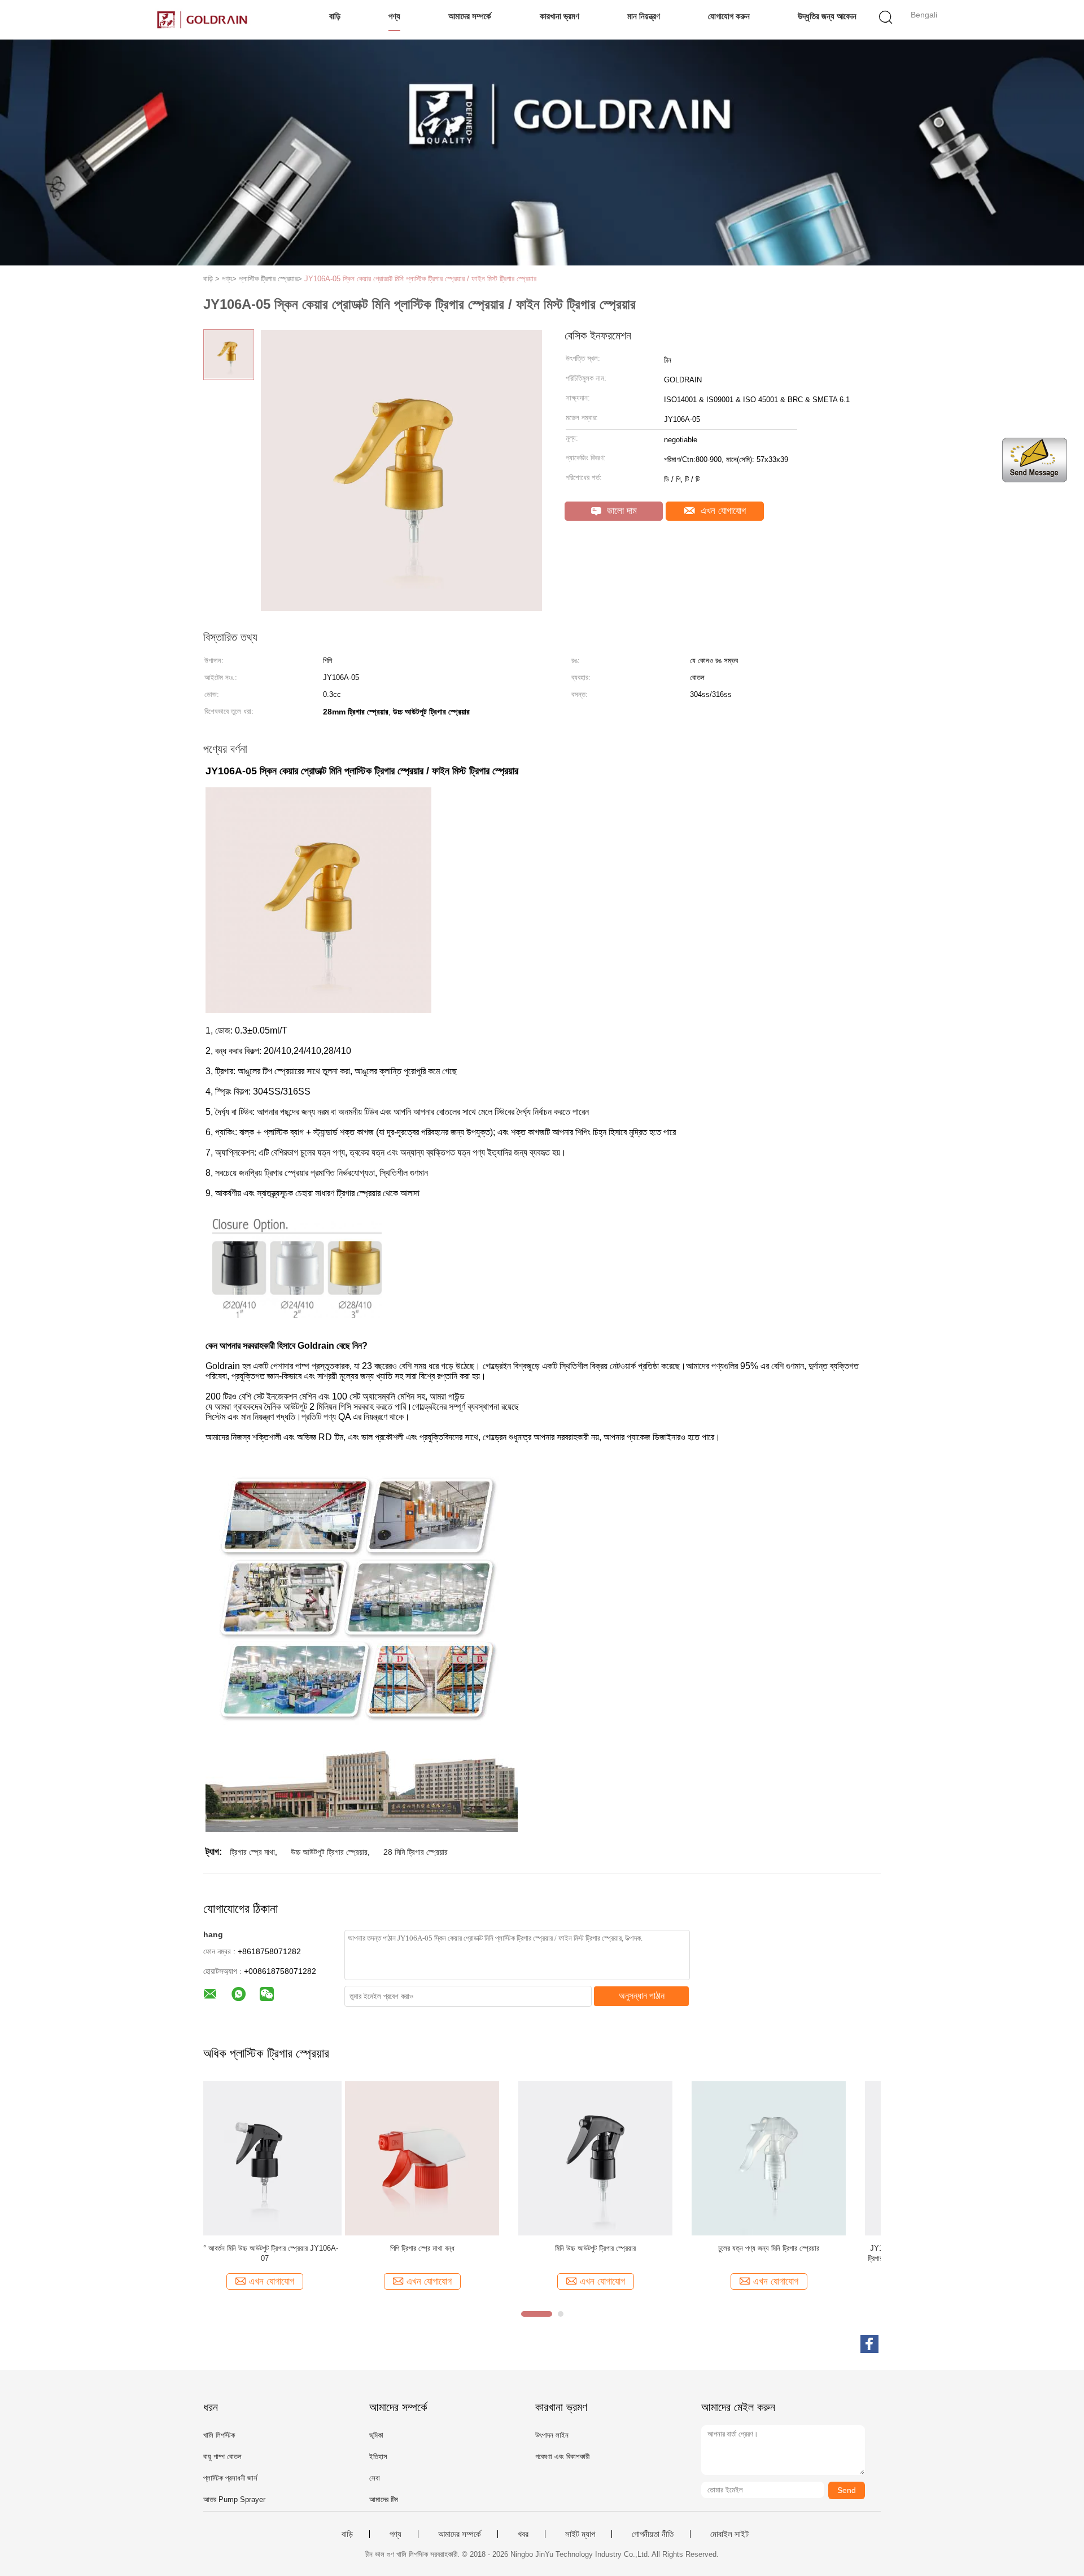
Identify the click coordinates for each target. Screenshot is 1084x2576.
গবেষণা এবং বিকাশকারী (562, 2457)
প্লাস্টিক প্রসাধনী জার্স (230, 2478)
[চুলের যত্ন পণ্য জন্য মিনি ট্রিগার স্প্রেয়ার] (627, 2158)
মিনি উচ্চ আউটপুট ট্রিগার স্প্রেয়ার (454, 2248)
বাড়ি (335, 16)
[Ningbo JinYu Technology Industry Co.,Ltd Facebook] (869, 2344)
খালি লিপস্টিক (219, 2435)
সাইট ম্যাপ (580, 2534)
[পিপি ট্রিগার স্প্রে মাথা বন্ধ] (280, 2158)
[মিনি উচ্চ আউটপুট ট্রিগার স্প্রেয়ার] (454, 2158)
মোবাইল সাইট (729, 2534)
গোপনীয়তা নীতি (653, 2534)
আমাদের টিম (384, 2499)
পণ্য (394, 16)
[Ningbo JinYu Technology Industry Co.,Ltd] (202, 20)
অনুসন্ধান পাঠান (642, 1996)
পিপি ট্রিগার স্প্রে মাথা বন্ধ (281, 2248)
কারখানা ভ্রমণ (560, 16)
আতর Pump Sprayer (234, 2499)
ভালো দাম (620, 511)
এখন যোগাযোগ (722, 511)
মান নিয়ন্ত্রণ (644, 16)
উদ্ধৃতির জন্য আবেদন (827, 16)
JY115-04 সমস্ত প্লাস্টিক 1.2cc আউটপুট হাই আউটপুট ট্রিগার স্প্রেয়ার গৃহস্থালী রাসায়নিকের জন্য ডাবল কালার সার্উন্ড (801, 2253)
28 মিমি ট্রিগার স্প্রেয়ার (416, 1852)
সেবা (375, 2478)
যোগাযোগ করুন (729, 16)
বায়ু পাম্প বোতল (222, 2457)
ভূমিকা (376, 2435)
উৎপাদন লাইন (552, 2435)
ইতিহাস (378, 2457)
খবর (523, 2534)
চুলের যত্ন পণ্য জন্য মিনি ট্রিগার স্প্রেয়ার (627, 2248)
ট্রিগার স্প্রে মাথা (252, 1852)
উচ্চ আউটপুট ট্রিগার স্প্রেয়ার (329, 1852)
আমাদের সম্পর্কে (470, 16)
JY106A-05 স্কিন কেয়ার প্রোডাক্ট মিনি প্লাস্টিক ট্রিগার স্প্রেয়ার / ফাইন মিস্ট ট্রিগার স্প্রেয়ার (420, 279)
